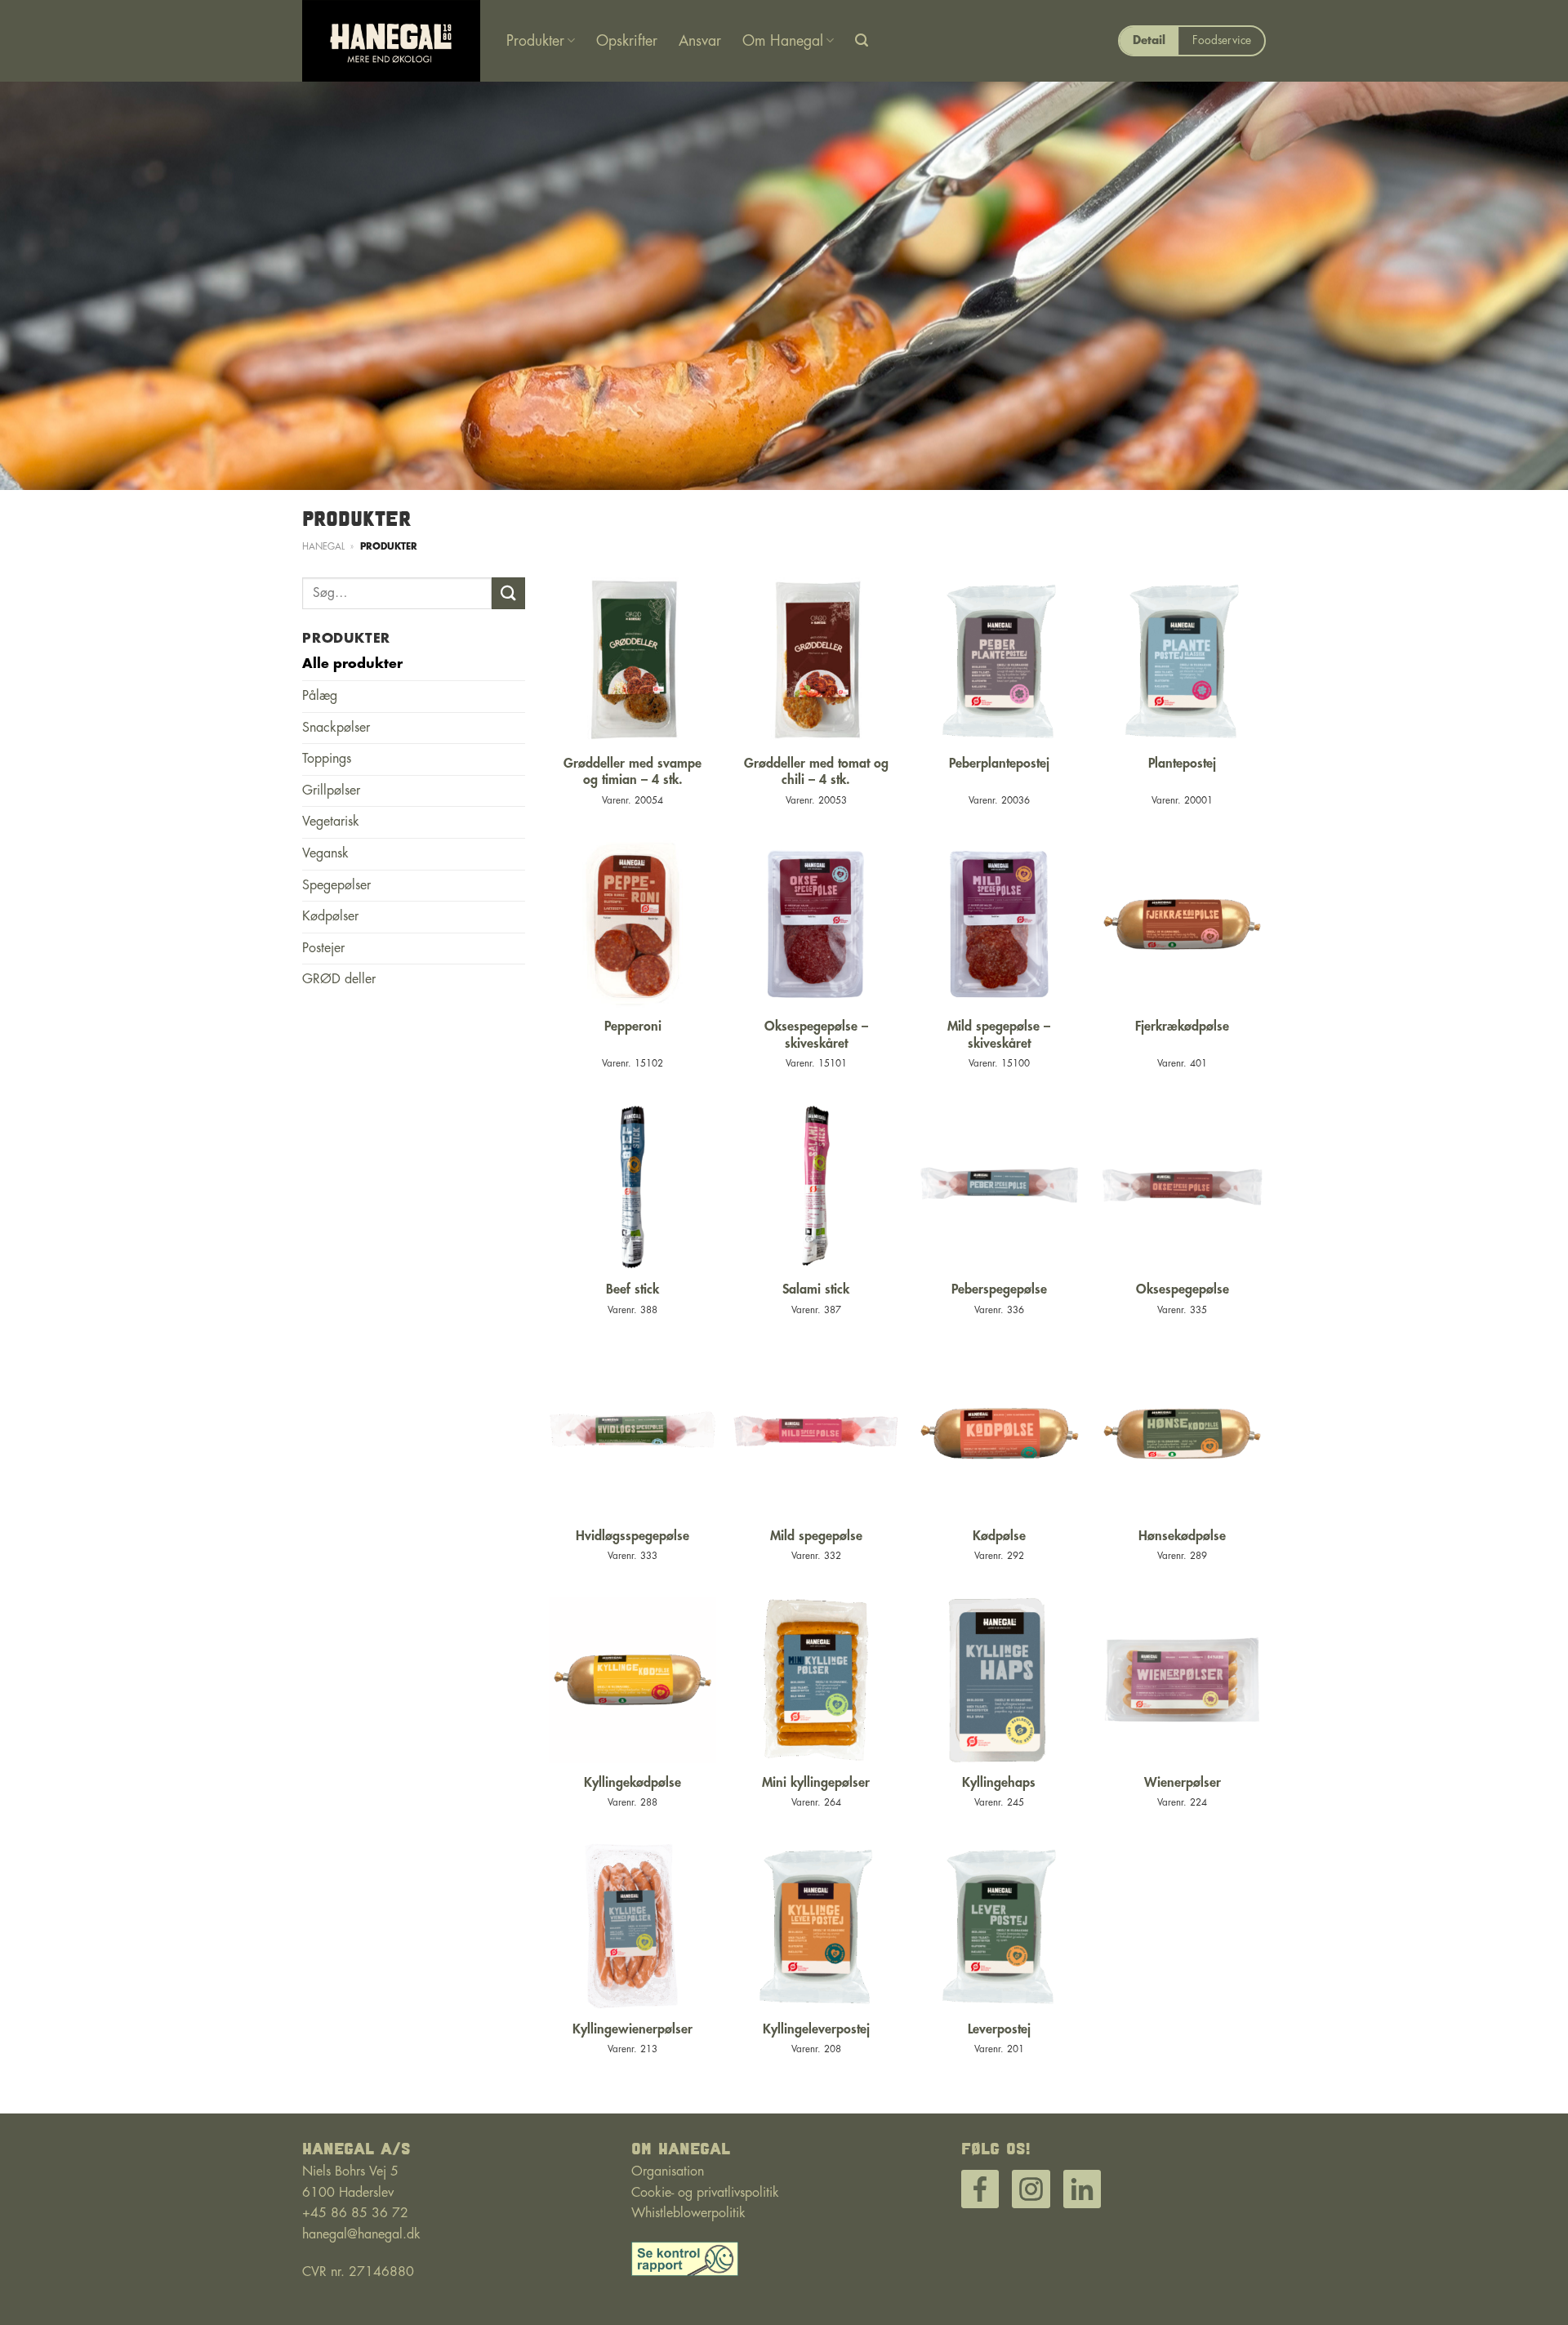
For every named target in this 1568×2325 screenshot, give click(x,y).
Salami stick (816, 1289)
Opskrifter (627, 41)
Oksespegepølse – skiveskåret (816, 1035)
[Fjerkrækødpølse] (1182, 924)
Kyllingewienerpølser (633, 2029)
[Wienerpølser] (1182, 1680)
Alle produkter (352, 664)
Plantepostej (1182, 764)
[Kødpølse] (999, 1434)
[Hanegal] (392, 41)
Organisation (668, 2171)
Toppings (327, 759)
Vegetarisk (331, 822)
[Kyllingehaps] (999, 1680)
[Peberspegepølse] (999, 1187)
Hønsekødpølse (1182, 1536)
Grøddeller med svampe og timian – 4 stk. (633, 772)
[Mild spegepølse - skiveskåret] (999, 924)
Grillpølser (331, 791)
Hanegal (323, 547)
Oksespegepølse (1183, 1289)
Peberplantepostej (999, 764)
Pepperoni (633, 1027)
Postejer (323, 948)
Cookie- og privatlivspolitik (705, 2193)
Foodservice (1222, 40)
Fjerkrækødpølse (1182, 1027)
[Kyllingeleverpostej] (816, 1926)
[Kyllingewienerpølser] (633, 1926)
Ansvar (700, 41)
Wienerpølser (1183, 1783)
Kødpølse (999, 1536)
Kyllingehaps (999, 1783)
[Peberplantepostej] (999, 661)
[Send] (508, 593)
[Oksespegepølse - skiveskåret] (816, 924)
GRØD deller (339, 979)
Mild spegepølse (816, 1536)
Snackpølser (336, 728)
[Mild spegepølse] (816, 1434)
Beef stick (633, 1289)
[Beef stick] (633, 1187)
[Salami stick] (816, 1187)
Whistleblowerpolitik (688, 2213)
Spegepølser (336, 885)
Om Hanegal (783, 41)
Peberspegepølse (999, 1289)
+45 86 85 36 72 (355, 2213)
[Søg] (862, 40)
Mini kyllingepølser (816, 1783)
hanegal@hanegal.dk (361, 2234)
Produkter (535, 41)
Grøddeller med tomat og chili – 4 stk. (816, 772)
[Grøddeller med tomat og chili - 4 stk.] (816, 661)
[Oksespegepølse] (1182, 1187)
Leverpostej (999, 2029)
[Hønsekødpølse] (1182, 1434)
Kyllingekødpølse (633, 1783)
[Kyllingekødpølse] (633, 1680)
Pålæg (320, 696)
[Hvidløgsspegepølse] (633, 1434)
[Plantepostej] (1182, 661)
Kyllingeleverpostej (816, 2029)
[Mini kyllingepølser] (816, 1680)
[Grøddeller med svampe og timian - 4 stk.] (633, 661)
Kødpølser (330, 916)
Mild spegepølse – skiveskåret (999, 1035)
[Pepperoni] (633, 924)
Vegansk (325, 853)
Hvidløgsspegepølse (633, 1536)
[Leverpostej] (999, 1926)
